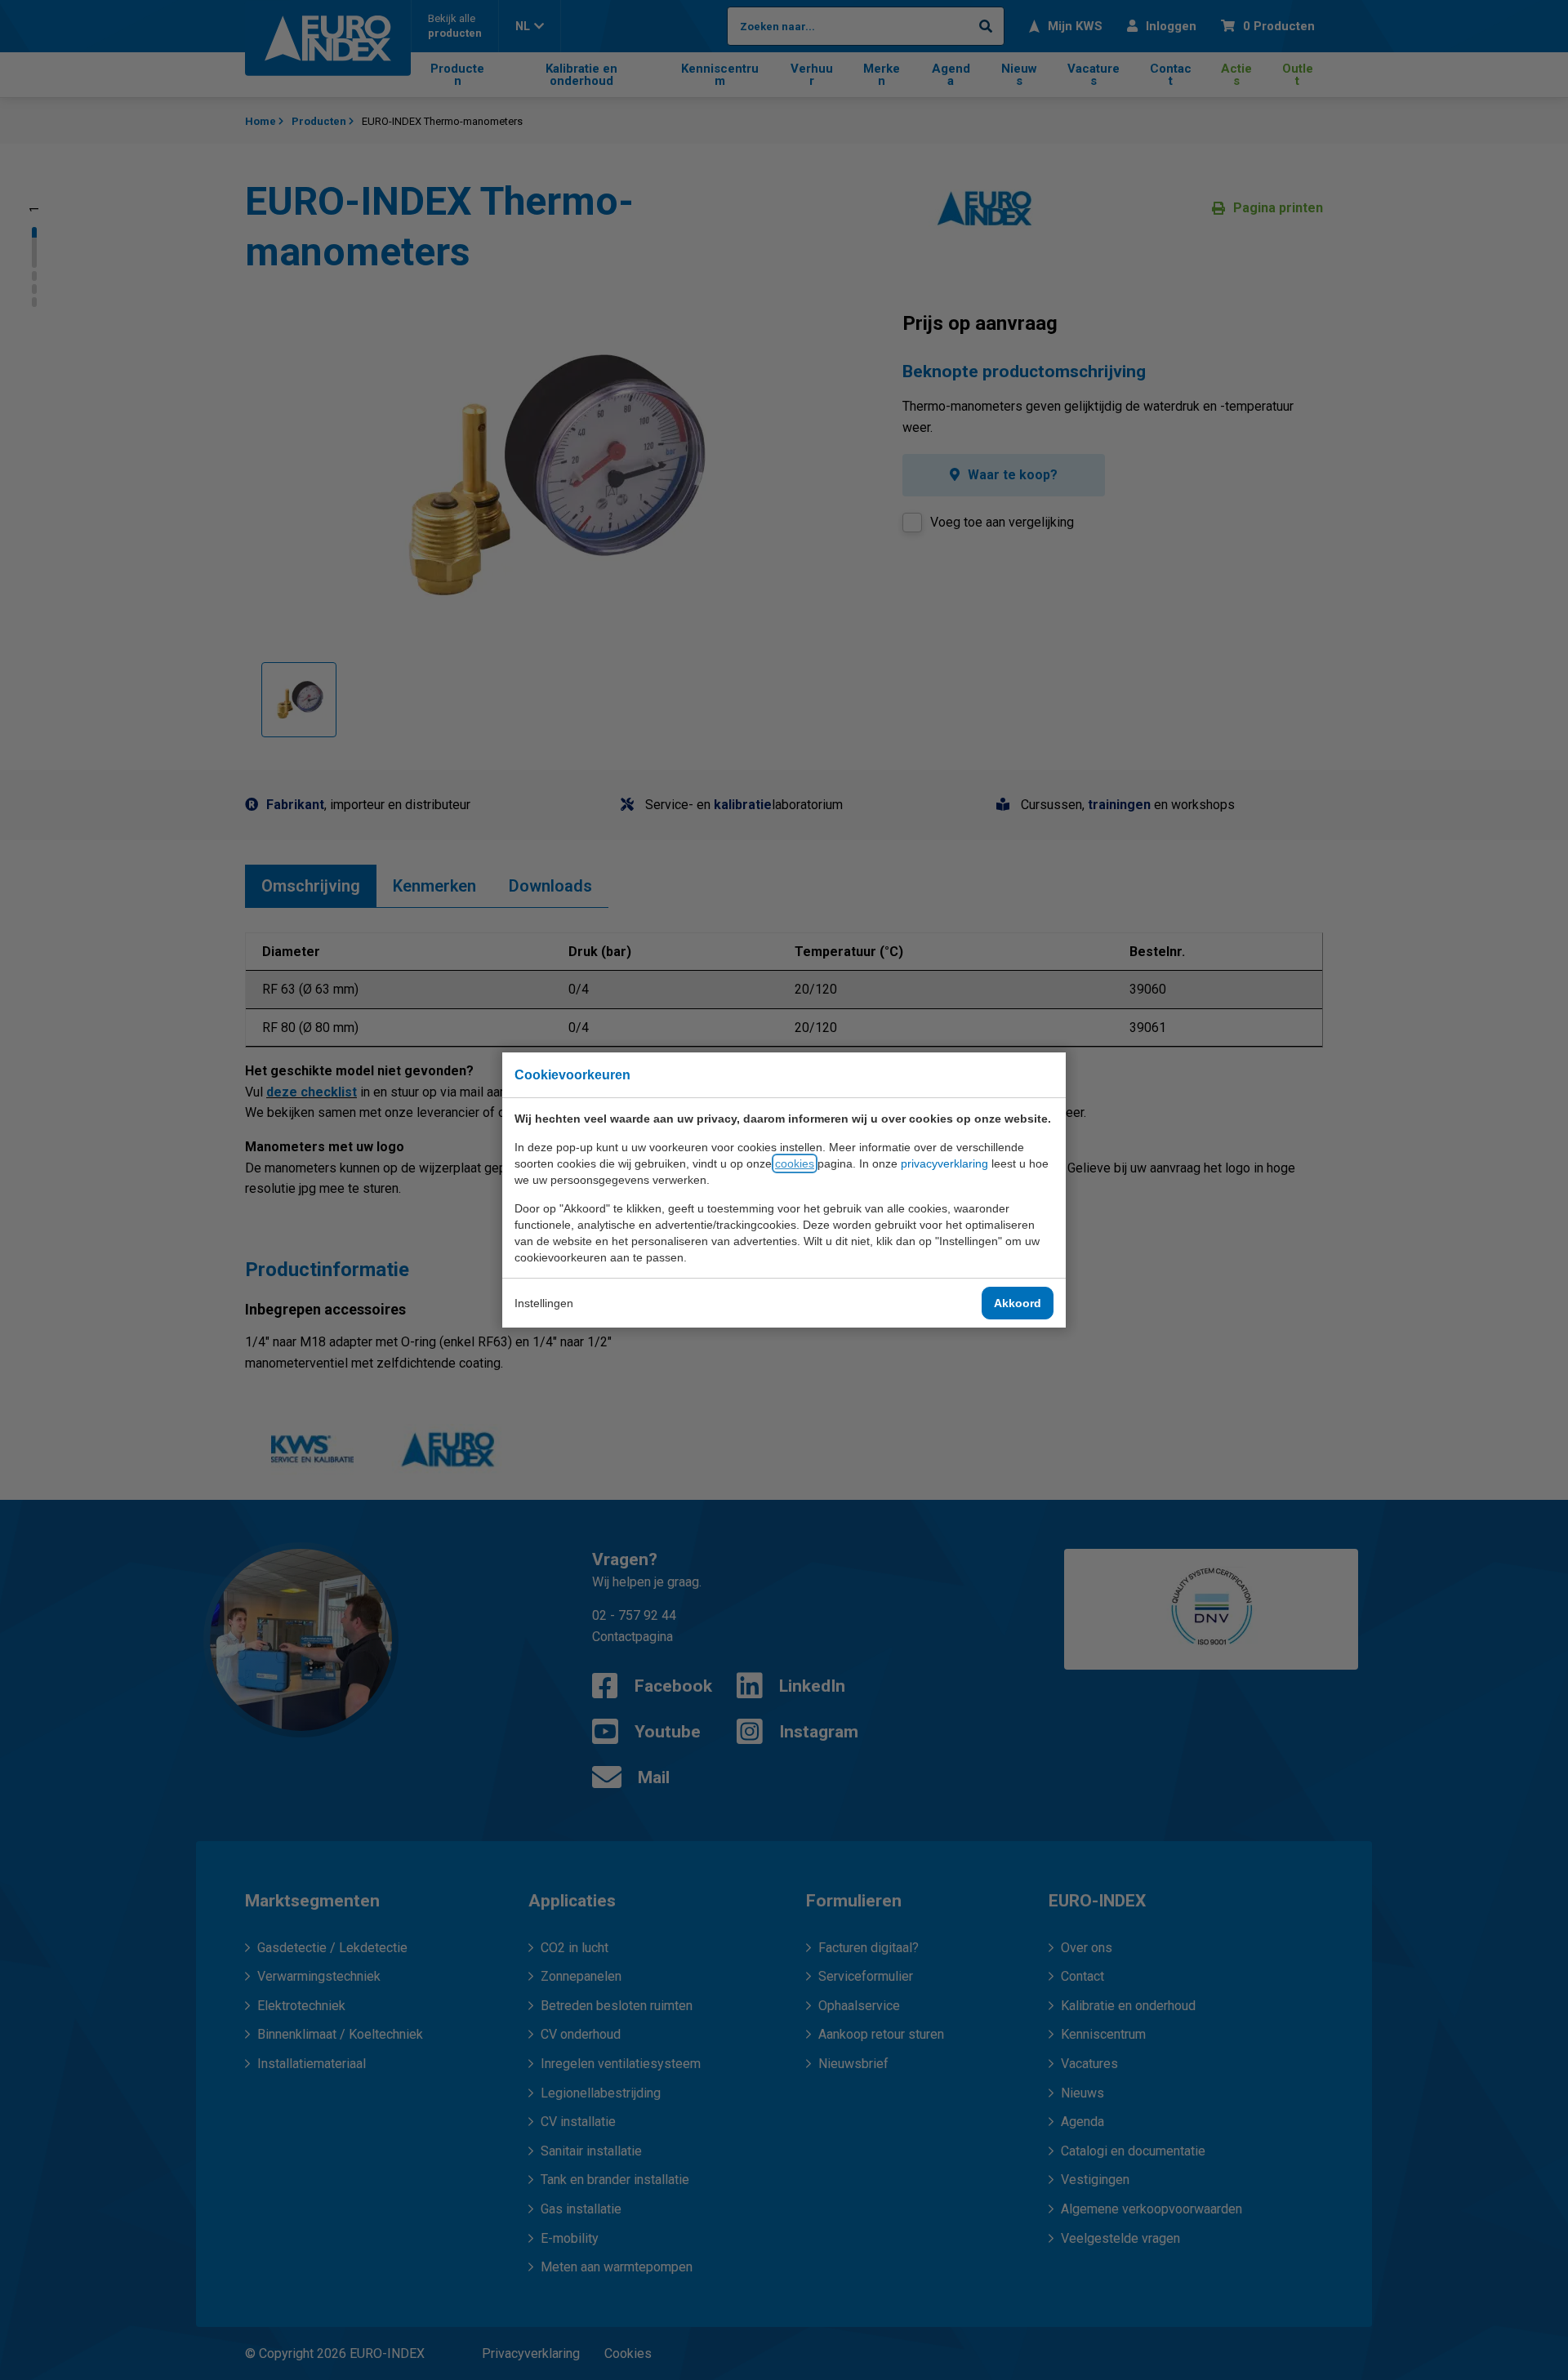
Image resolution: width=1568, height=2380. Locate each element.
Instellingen (544, 1303)
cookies (795, 1163)
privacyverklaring (944, 1163)
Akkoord (1018, 1303)
